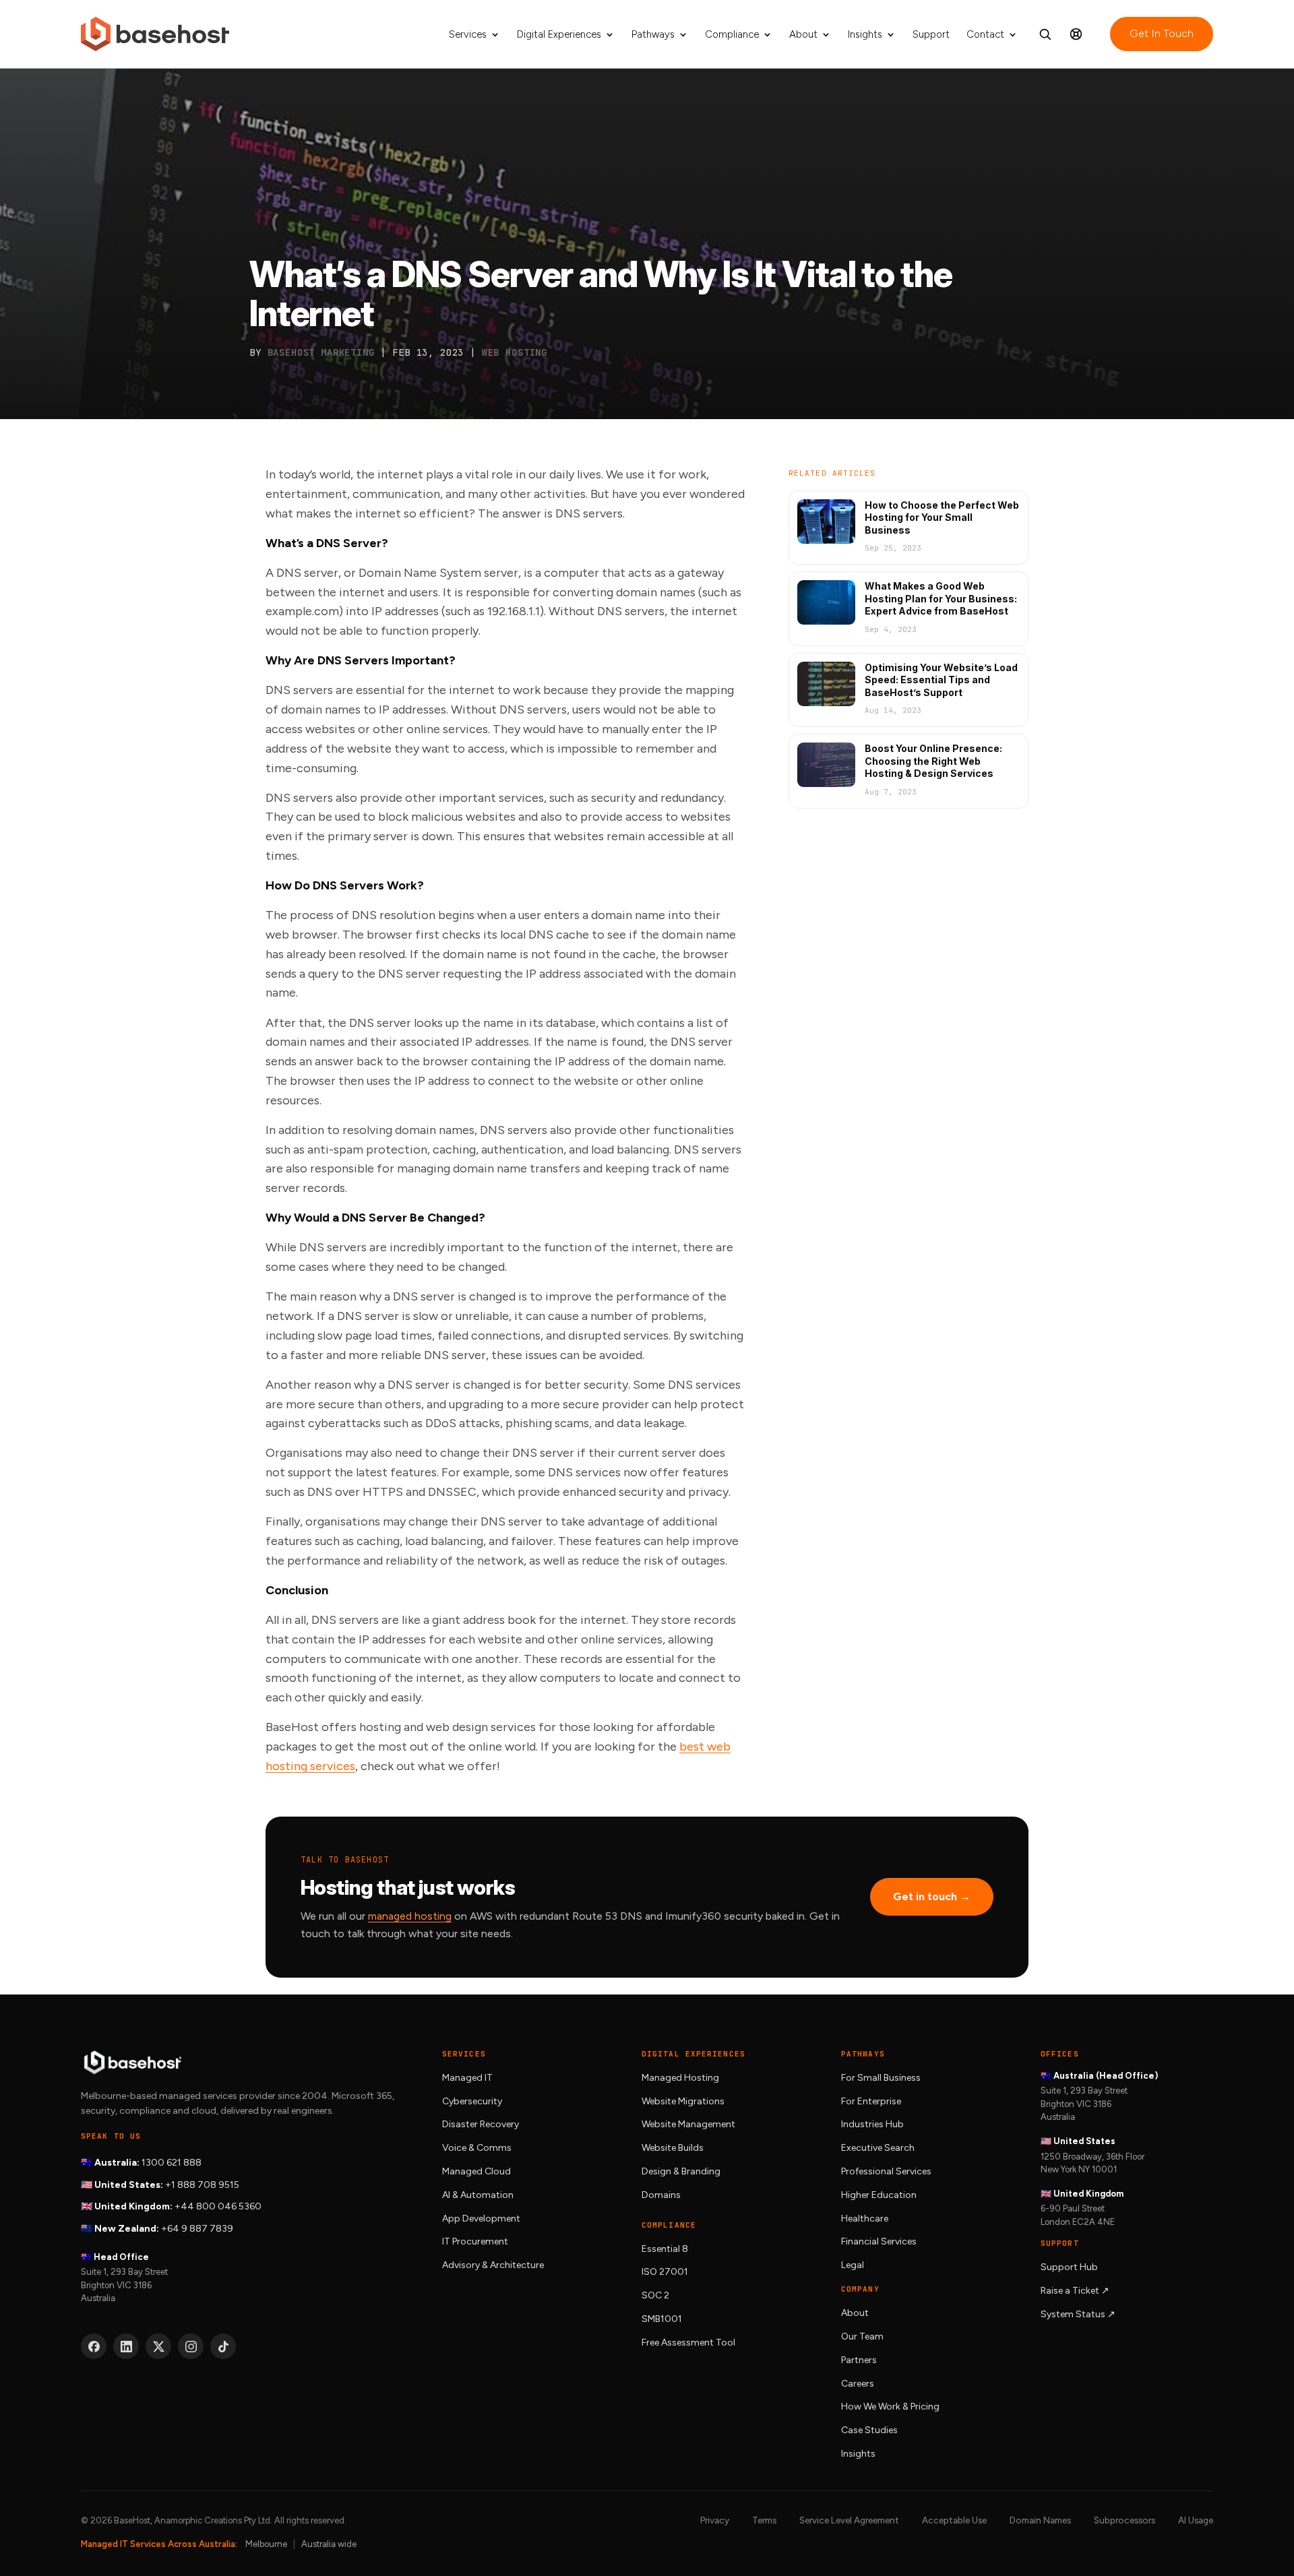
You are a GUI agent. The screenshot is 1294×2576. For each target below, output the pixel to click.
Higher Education (879, 2195)
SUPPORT (1060, 2243)
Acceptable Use (954, 2520)
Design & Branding (681, 2171)
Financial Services (879, 2241)
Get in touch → (932, 1896)
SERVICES (464, 2054)
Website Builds (673, 2148)
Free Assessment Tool (688, 2343)
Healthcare (865, 2219)
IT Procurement (475, 2241)
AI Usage (1196, 2520)
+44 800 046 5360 (218, 2206)
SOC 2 (655, 2295)
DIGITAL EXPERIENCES (694, 2054)
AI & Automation (478, 2195)
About (803, 35)
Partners (859, 2360)
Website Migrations (683, 2101)
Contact (985, 35)
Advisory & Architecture (493, 2265)
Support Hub (1069, 2267)
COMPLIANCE (669, 2225)
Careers (858, 2384)
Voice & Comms (477, 2148)
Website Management (688, 2124)
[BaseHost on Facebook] (94, 2346)
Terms (764, 2520)
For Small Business (881, 2078)
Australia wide (329, 2544)
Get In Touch (1162, 33)
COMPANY (860, 2289)
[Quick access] (1076, 34)
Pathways (653, 35)
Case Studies (869, 2430)
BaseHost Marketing (321, 352)
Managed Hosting (680, 2078)
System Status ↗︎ (1078, 2314)
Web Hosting (515, 352)
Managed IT (467, 2078)
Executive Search (878, 2148)
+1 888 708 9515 (202, 2185)
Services (468, 35)
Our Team (862, 2336)
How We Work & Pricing (890, 2407)
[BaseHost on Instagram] (191, 2346)
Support (931, 35)
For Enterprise (871, 2101)
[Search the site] (1045, 34)
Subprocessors (1124, 2520)
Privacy (715, 2520)
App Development (481, 2219)
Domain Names (1040, 2520)
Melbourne (266, 2544)
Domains (661, 2195)
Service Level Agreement (849, 2520)
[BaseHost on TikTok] (223, 2346)
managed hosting (410, 1916)
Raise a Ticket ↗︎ (1075, 2291)
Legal (853, 2265)
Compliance (732, 35)
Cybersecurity (472, 2101)
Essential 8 (665, 2249)
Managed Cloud (476, 2171)
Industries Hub (872, 2124)
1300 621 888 (172, 2163)
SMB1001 (662, 2319)
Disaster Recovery (481, 2124)
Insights (865, 35)
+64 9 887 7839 (197, 2229)
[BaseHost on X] (158, 2346)
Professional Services (886, 2171)
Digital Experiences (559, 35)
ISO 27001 (665, 2272)
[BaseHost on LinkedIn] (126, 2346)
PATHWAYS (863, 2054)
